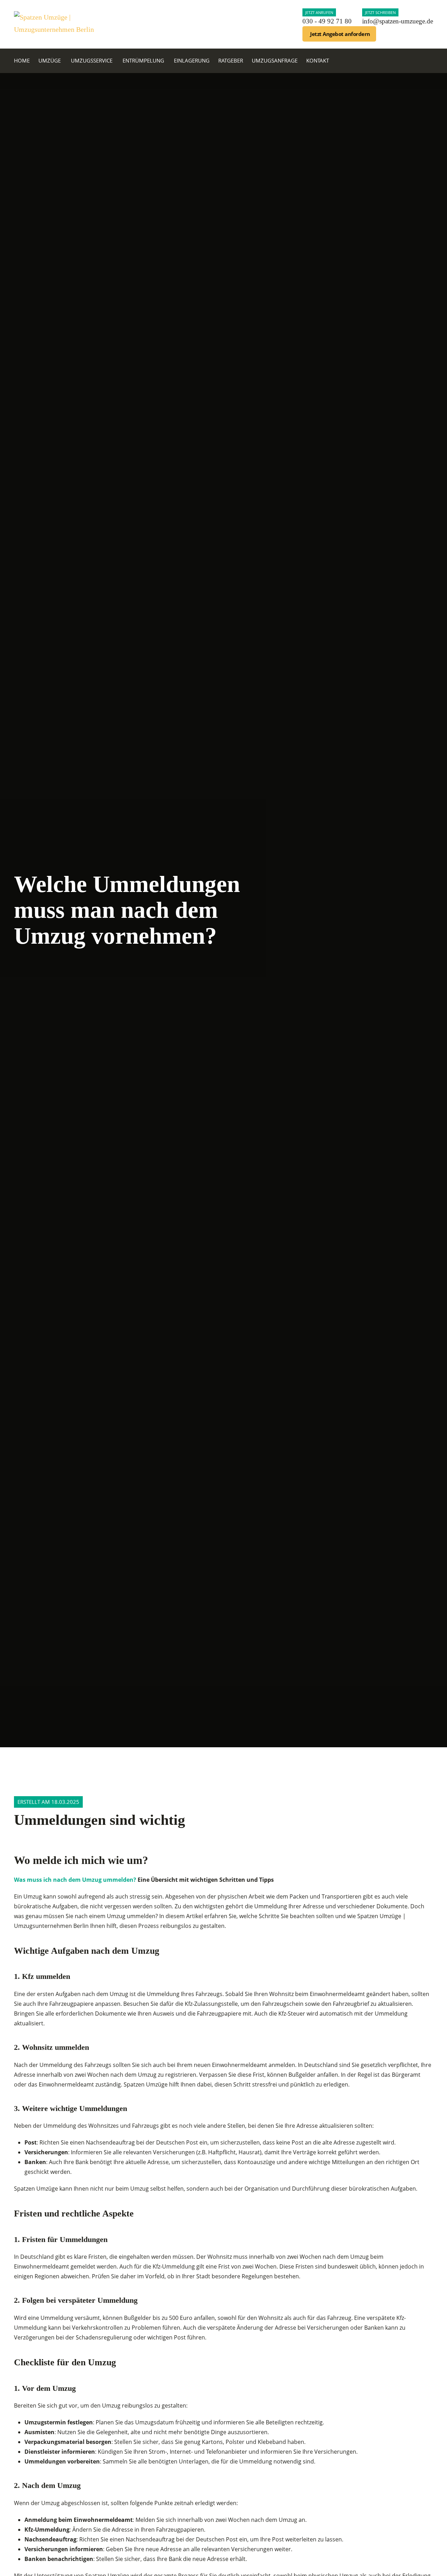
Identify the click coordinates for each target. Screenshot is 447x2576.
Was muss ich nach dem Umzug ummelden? (75, 1880)
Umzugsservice (92, 60)
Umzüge (50, 60)
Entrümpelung (143, 60)
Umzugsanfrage (275, 60)
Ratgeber (231, 60)
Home (22, 60)
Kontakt (318, 60)
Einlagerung (192, 60)
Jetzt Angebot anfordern (340, 34)
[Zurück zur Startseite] (56, 24)
